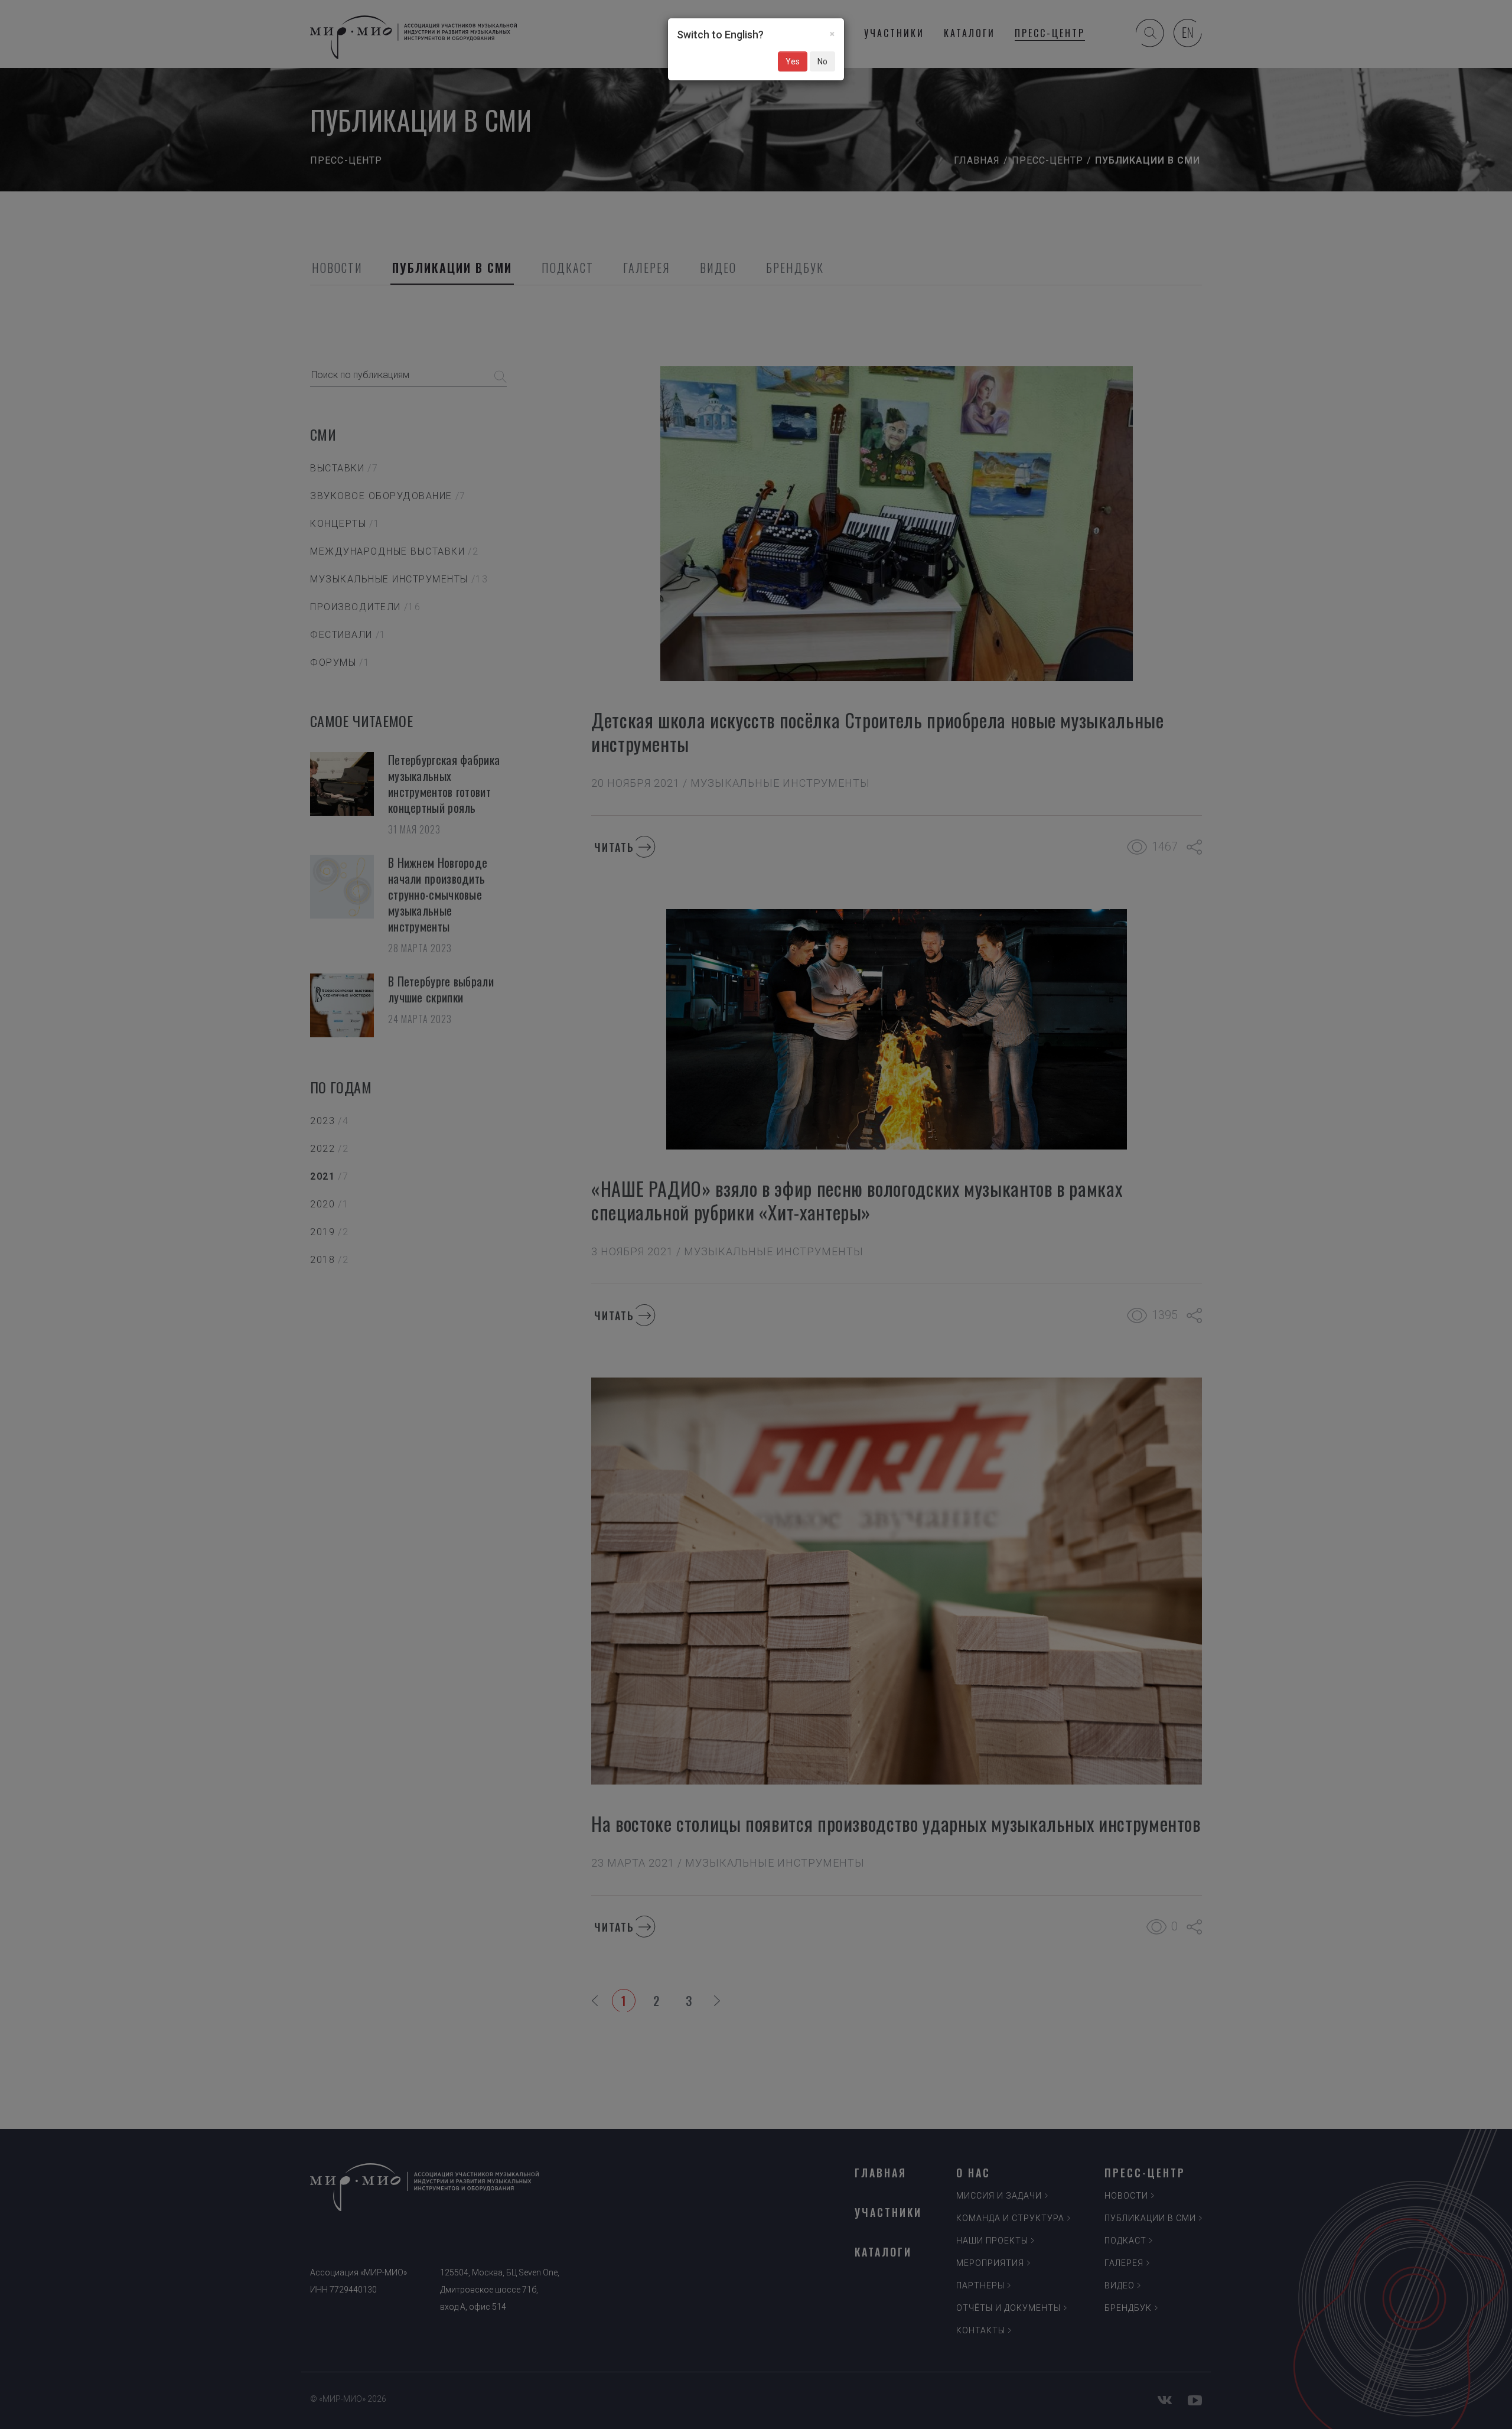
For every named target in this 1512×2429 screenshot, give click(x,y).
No (822, 61)
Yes (793, 61)
